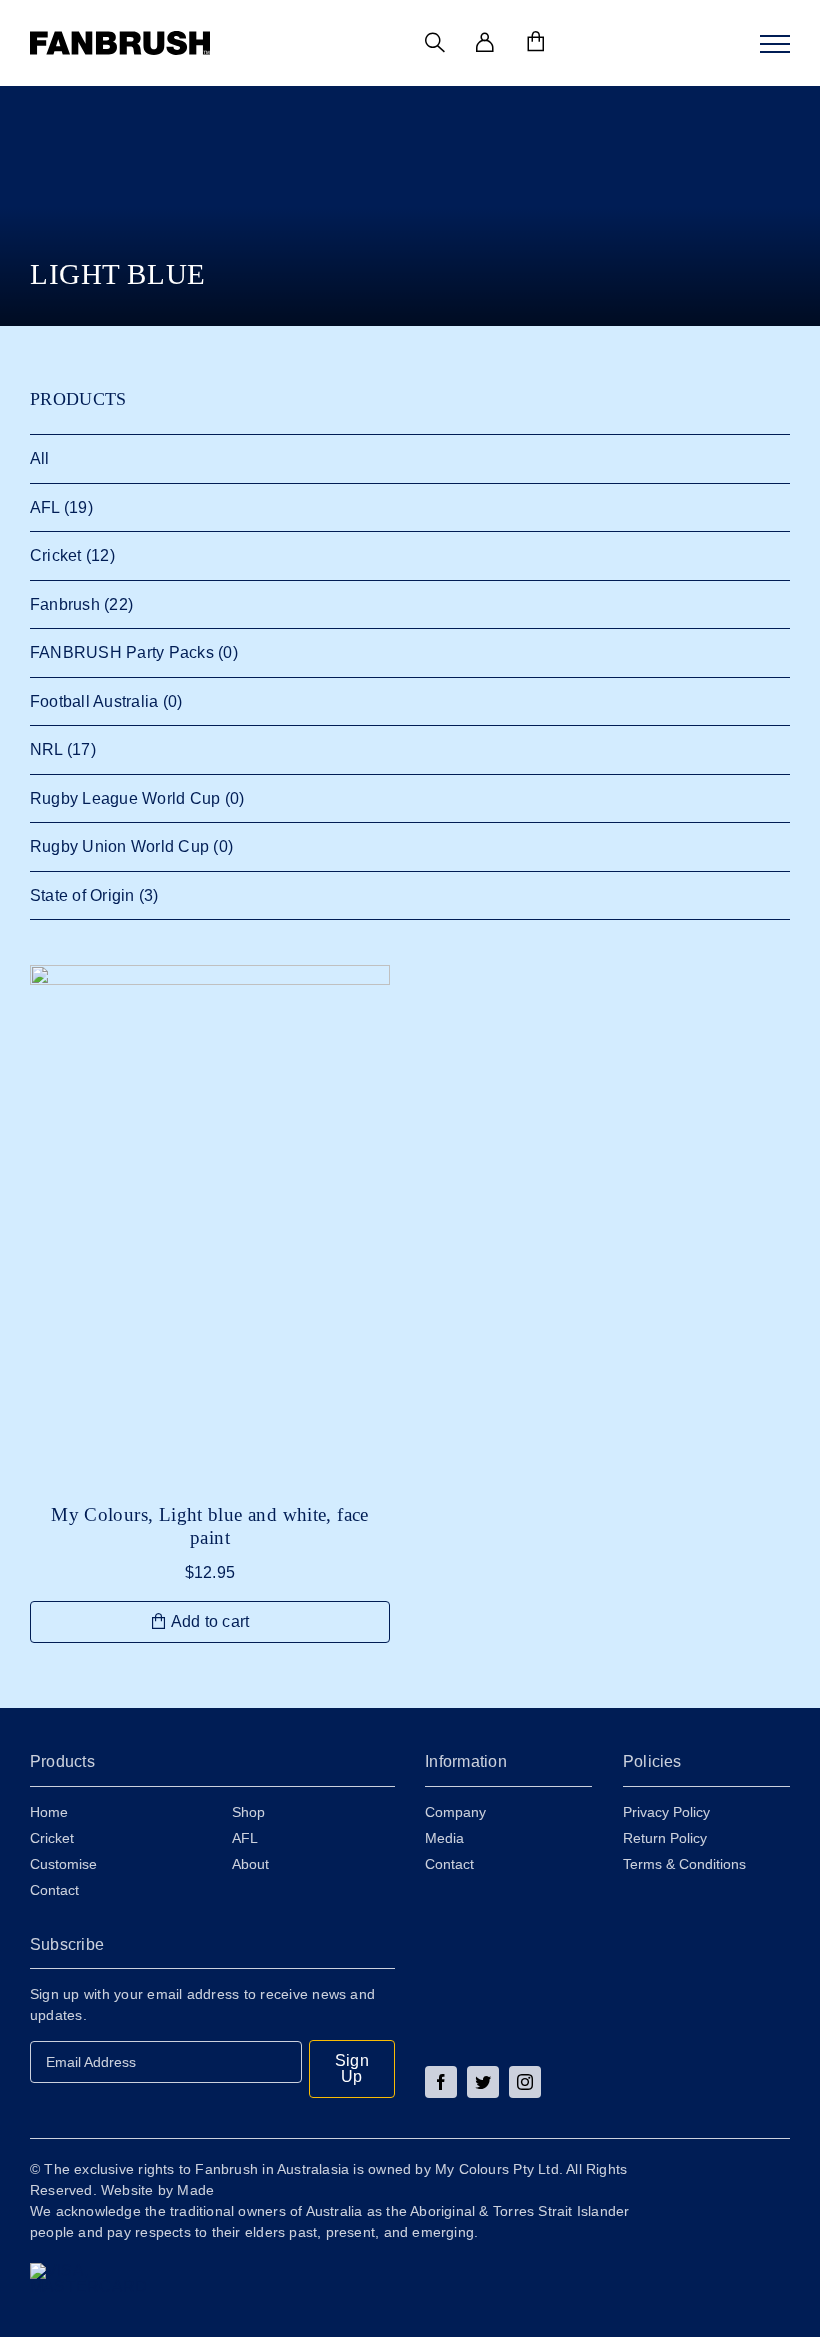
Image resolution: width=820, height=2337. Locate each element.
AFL (45, 507)
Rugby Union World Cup (119, 846)
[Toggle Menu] (775, 44)
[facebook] (441, 2082)
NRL (46, 749)
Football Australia (94, 701)
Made (195, 2190)
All (40, 458)
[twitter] (483, 2082)
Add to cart (210, 1621)
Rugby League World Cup (125, 798)
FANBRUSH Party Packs (122, 652)
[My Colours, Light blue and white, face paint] (210, 1223)
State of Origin (82, 895)
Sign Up (352, 2068)
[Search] (435, 43)
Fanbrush (65, 604)
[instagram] (525, 2082)
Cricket (56, 555)
